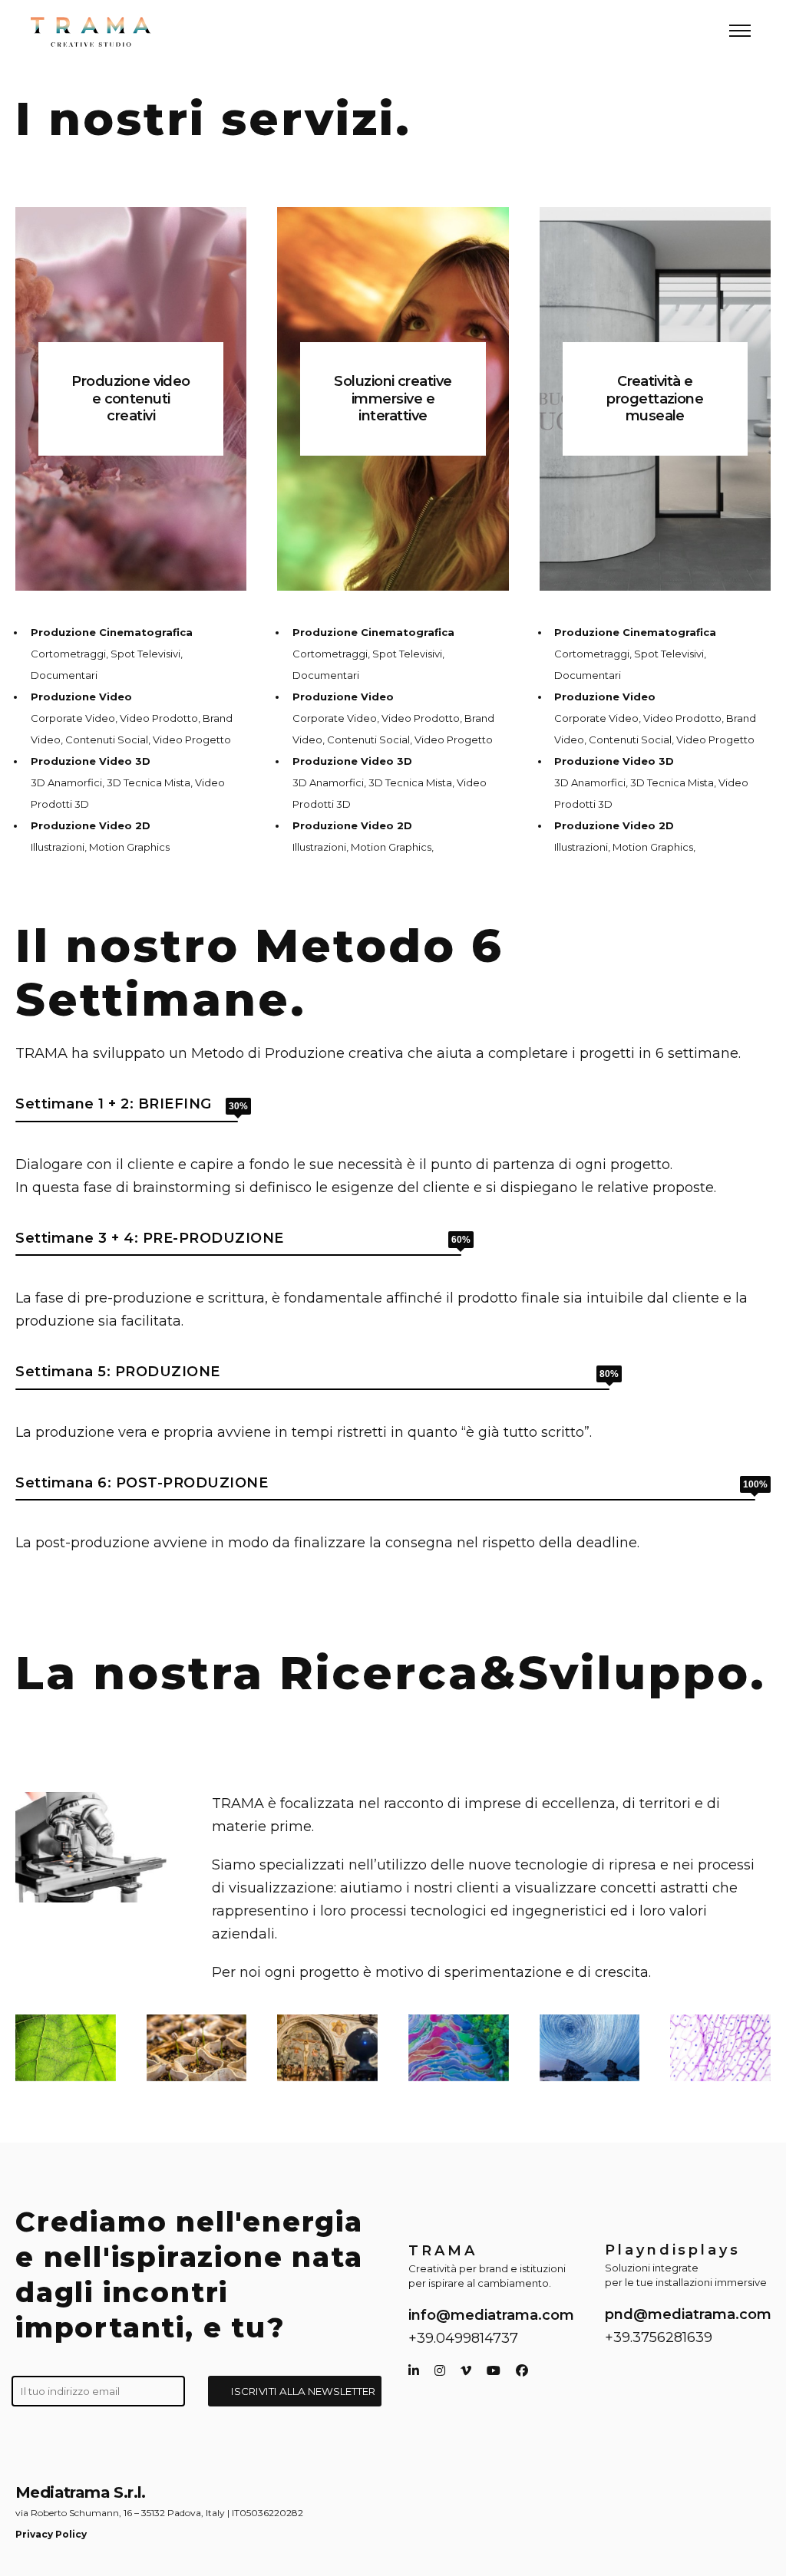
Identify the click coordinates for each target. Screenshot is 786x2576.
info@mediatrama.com (491, 2315)
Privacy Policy (51, 2534)
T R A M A (441, 2251)
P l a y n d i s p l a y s (671, 2250)
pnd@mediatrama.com (688, 2314)
